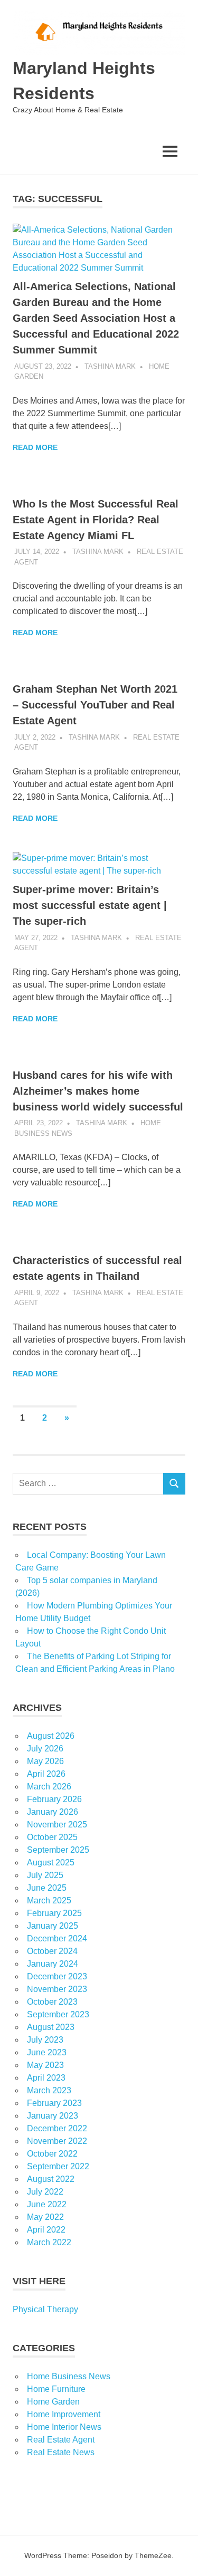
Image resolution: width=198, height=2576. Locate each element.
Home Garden (53, 2402)
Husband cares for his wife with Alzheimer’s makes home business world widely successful (98, 1091)
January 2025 (53, 1926)
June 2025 (47, 1888)
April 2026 (46, 1774)
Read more (35, 447)
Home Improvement (64, 2414)
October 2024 (52, 1951)
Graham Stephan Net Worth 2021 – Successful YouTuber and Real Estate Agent (95, 705)
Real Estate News (61, 2452)
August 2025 (51, 1862)
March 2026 (49, 1787)
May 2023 (45, 2065)
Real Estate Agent (61, 2440)
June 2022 (47, 2204)
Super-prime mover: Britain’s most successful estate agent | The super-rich (90, 905)
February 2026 (54, 1799)
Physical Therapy (45, 2309)
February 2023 (54, 2103)
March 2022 (49, 2242)
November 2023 (57, 1989)
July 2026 (45, 1749)
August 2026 (51, 1736)
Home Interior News (64, 2427)
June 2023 (47, 2052)
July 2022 (45, 2192)
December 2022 (57, 2128)
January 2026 (53, 1812)
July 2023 (45, 2040)
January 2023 (53, 2116)
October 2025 (52, 1837)
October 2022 (52, 2154)
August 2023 (51, 2027)
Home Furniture (56, 2389)
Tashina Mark (110, 366)
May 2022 (45, 2217)
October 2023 (52, 2002)
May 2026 (45, 1761)
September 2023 (58, 2014)
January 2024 (53, 1964)
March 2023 (49, 2090)
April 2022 (46, 2230)
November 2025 (57, 1825)
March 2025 (49, 1900)
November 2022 (57, 2141)
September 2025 (58, 1850)
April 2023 (46, 2078)
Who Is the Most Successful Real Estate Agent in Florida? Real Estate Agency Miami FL (96, 520)
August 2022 (51, 2179)
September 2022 (58, 2166)
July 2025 (45, 1875)
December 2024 (57, 1938)
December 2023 (57, 1976)
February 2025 (54, 1913)
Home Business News (69, 2376)
